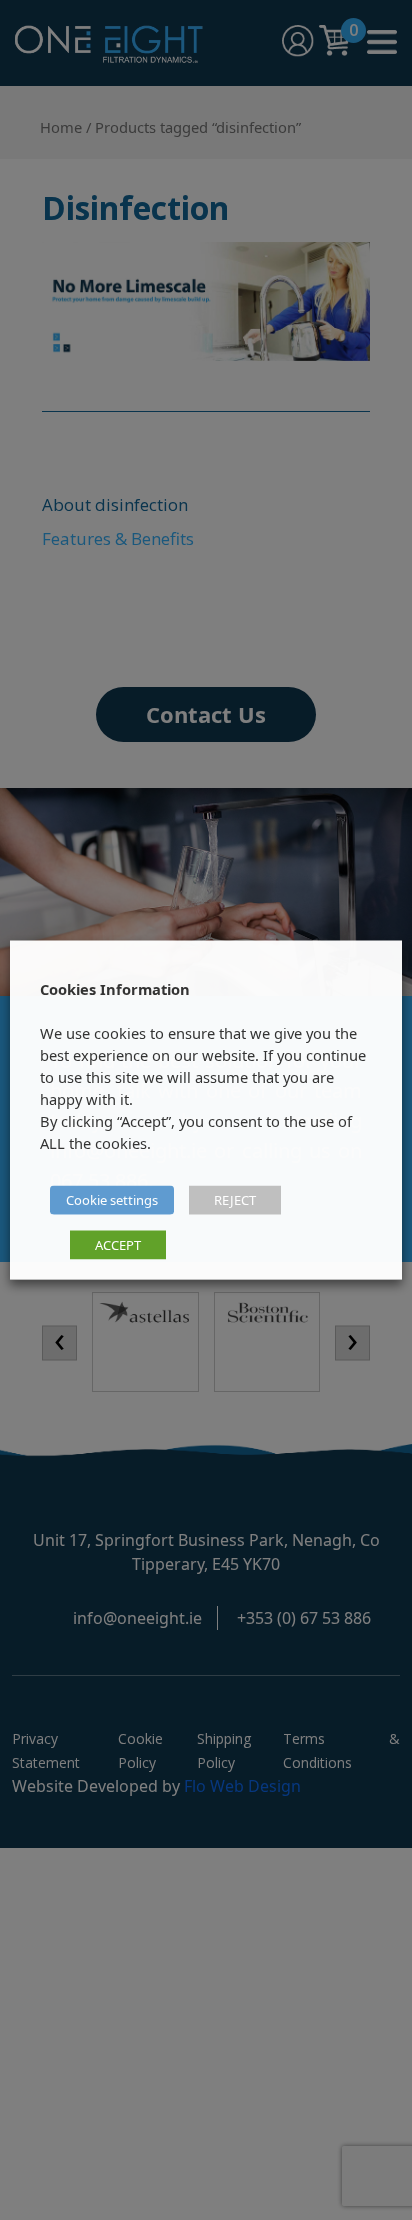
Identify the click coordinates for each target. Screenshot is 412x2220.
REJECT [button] (235, 1200)
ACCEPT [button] (118, 1245)
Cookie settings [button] (112, 1200)
